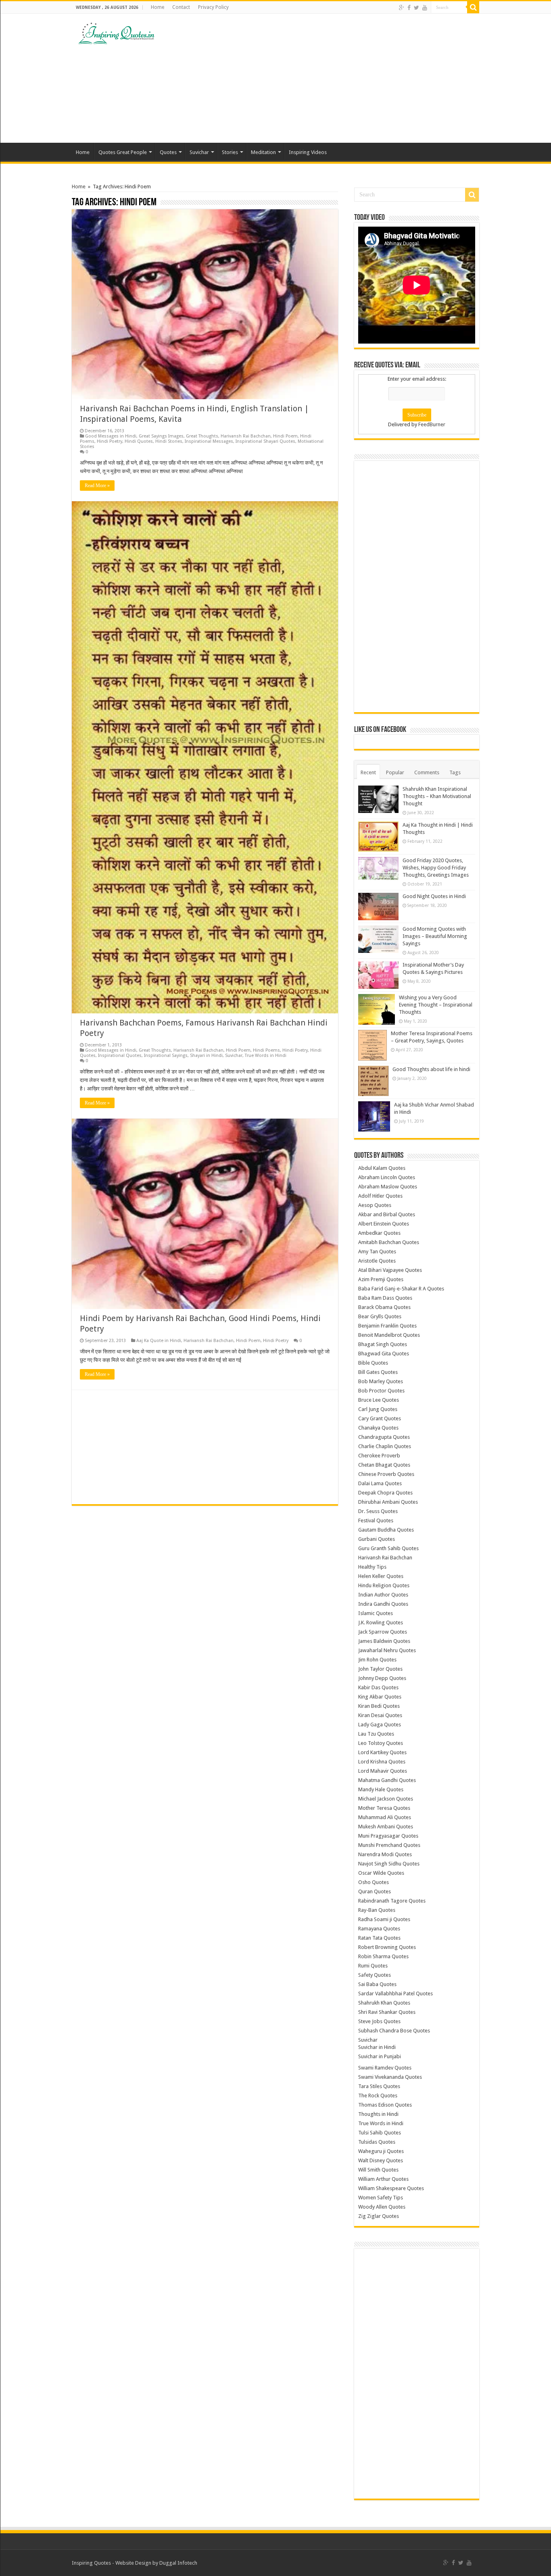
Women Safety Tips (381, 2198)
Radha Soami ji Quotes (384, 1919)
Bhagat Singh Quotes (383, 1344)
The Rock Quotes (378, 2096)
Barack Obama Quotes (384, 1307)
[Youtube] (425, 8)
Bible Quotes (373, 1363)
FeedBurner (432, 424)
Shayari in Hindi (206, 1056)
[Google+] (402, 8)
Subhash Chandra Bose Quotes (394, 2031)
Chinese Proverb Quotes (386, 1474)
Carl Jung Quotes (378, 1409)
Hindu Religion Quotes (384, 1585)
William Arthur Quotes (383, 2179)
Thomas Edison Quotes (385, 2105)
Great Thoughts (202, 436)
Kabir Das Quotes (378, 1687)
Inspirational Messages (209, 441)
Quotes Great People (123, 152)
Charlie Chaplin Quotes (385, 1446)
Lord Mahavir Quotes (383, 1771)
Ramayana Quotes (379, 1929)
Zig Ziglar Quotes (379, 2216)
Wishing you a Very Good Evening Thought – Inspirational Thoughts (436, 1005)
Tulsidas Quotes (377, 2142)
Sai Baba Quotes (377, 1984)
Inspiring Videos (308, 152)
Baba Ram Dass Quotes (385, 1298)
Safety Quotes (375, 1975)
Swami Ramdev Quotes (385, 2068)
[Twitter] (416, 8)
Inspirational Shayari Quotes (265, 441)
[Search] (473, 7)
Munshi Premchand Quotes (389, 1845)
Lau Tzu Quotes (376, 1734)
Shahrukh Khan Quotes (384, 2003)
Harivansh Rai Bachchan (246, 436)
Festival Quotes (376, 1520)
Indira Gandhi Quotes (383, 1604)
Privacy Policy (213, 7)
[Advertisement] (326, 78)
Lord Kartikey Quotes (382, 1752)
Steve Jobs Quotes (379, 2021)
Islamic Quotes (376, 1613)
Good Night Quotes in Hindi (434, 896)
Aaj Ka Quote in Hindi (159, 1341)
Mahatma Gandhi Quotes (387, 1780)
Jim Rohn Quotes (377, 1660)
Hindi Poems (266, 1050)
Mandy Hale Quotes (381, 1789)
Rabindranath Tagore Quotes (392, 1901)
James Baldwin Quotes (384, 1641)
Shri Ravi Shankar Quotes (387, 2012)
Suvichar (199, 152)
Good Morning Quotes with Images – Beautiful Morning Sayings (435, 936)
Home (158, 7)
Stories (230, 152)
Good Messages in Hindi (111, 436)
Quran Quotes (375, 1891)
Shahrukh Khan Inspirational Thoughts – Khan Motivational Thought (437, 796)
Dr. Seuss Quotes (378, 1511)
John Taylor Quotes (380, 1669)
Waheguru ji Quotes (381, 2151)
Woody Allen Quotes (382, 2207)
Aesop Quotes (375, 1205)
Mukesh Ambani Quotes (386, 1827)
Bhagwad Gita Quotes (384, 1354)
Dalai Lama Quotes (380, 1483)
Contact (181, 7)
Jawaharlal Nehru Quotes (387, 1650)
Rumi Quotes (373, 1966)
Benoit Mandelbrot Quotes (389, 1335)
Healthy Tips (372, 1567)
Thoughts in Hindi (378, 2114)
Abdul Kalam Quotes (382, 1168)
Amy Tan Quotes (377, 1252)
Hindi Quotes (139, 441)
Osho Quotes (374, 1882)
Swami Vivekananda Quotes (390, 2077)
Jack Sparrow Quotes (383, 1632)
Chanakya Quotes (378, 1428)
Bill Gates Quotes (378, 1372)
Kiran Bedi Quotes (379, 1706)
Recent (368, 772)
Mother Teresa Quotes (384, 1808)
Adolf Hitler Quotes (380, 1196)
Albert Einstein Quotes (384, 1224)
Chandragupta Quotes (384, 1437)
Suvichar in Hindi (377, 2047)
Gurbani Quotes (377, 1539)
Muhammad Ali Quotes (385, 1817)
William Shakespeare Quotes (391, 2188)
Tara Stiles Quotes (379, 2086)
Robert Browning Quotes (387, 1947)
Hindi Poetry (110, 441)
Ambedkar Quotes (379, 1233)
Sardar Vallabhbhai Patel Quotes (396, 1993)
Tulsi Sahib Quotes (380, 2133)
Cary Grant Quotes (380, 1418)
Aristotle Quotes (377, 1261)
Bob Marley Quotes (381, 1381)
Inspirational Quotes (120, 1056)
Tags (455, 772)
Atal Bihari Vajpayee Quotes (390, 1270)
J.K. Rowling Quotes (381, 1623)
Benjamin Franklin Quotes (387, 1326)
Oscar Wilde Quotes (381, 1873)
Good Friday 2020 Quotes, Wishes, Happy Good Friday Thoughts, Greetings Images (436, 868)
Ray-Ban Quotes (377, 1910)
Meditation (263, 152)
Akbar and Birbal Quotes (387, 1214)
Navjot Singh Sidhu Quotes (389, 1864)
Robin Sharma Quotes (383, 1956)
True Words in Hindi (266, 1056)
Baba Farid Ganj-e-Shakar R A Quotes (401, 1289)
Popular (395, 772)
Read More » (97, 486)
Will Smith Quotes (378, 2170)
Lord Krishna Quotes (382, 1762)
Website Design (133, 2563)
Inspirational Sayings (166, 1056)
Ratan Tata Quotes (379, 1938)
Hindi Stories (169, 441)
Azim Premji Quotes (381, 1279)
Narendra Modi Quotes (385, 1854)
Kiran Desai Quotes (380, 1715)
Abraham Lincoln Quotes (387, 1177)
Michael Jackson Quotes (386, 1799)
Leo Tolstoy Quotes (381, 1743)
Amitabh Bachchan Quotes (389, 1242)
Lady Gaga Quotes (380, 1725)
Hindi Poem (285, 436)
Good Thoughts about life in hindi (431, 1069)
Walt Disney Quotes (381, 2160)
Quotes (168, 152)
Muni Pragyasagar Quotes (388, 1836)
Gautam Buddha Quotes (386, 1530)
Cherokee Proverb (379, 1456)
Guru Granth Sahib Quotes (388, 1548)
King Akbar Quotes (380, 1697)
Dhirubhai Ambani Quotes (388, 1502)
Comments (427, 772)
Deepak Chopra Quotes (385, 1493)
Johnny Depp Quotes (382, 1678)
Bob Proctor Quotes (381, 1391)
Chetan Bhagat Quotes (384, 1465)
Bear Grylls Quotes (380, 1316)
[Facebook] (409, 8)
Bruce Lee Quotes (379, 1400)
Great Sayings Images (161, 436)
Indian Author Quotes (383, 1595)
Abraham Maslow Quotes (388, 1187)
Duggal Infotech (178, 2563)
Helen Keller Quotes (381, 1576)
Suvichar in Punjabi (380, 2056)
